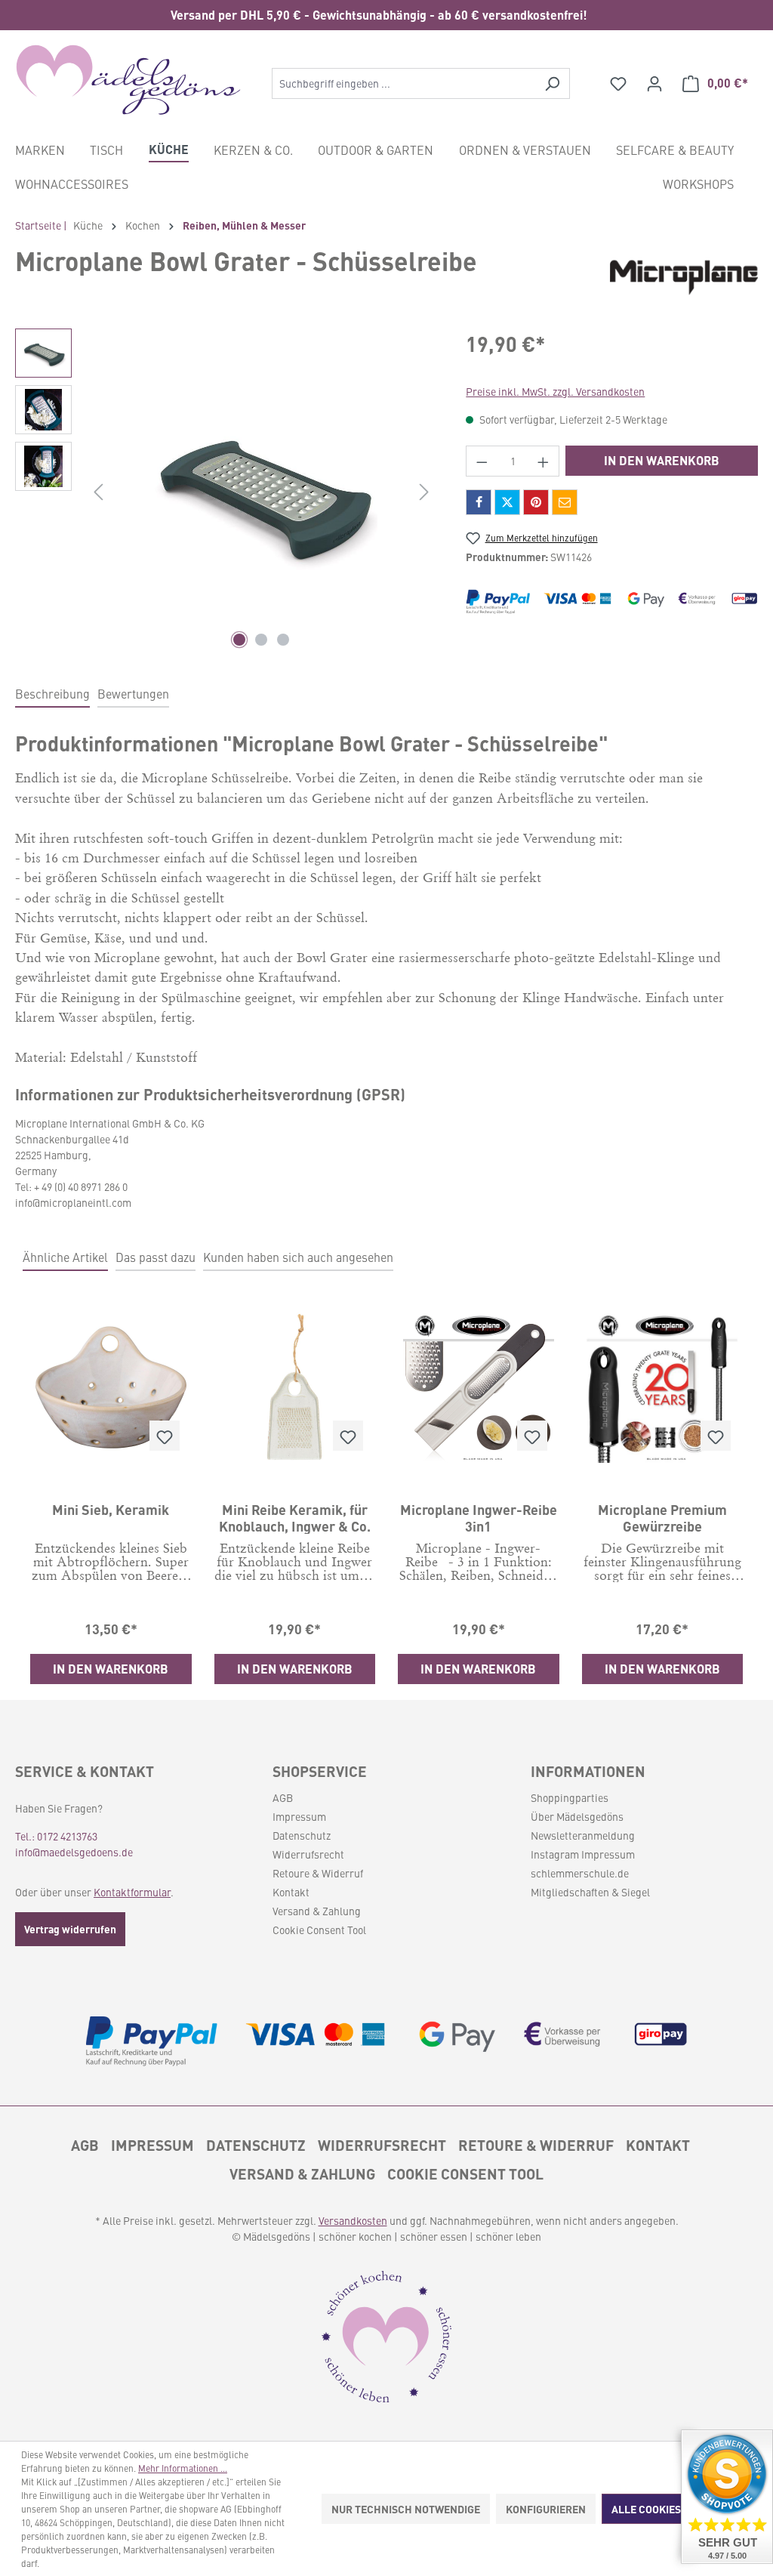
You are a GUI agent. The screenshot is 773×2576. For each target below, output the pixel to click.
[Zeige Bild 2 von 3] (261, 640)
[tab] (52, 694)
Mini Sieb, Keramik (111, 1510)
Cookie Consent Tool (319, 1930)
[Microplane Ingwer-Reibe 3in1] (479, 1387)
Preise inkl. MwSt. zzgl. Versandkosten (555, 391)
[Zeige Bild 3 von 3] (283, 640)
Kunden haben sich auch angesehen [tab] (298, 1257)
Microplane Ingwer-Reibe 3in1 (479, 1517)
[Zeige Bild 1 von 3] (239, 640)
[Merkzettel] (618, 83)
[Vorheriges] (98, 491)
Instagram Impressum (583, 1854)
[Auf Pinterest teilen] (536, 502)
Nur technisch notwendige (406, 2509)
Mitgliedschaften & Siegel (590, 1892)
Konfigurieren (546, 2509)
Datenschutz (302, 1835)
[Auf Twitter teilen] (507, 502)
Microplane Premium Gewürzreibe (662, 1517)
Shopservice (320, 1771)
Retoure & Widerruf (318, 1873)
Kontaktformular (132, 1892)
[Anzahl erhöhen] (544, 461)
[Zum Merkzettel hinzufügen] (165, 1436)
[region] (386, 15)
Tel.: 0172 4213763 (56, 1836)
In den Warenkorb (662, 460)
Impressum (299, 1816)
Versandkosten (353, 2220)
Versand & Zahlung (317, 1911)
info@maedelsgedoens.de (74, 1852)
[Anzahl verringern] (482, 461)
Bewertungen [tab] (133, 693)
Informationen (588, 1771)
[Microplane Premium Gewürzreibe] (663, 1387)
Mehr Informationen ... (183, 2468)
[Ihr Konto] (654, 83)
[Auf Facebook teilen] (479, 502)
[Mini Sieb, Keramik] (111, 1387)
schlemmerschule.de (580, 1873)
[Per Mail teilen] (565, 502)
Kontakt (291, 1892)
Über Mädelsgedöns (577, 1816)
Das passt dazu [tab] (156, 1257)
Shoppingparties (570, 1797)
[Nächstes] (424, 491)
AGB (283, 1797)
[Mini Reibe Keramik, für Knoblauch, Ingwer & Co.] (295, 1387)
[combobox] (403, 83)
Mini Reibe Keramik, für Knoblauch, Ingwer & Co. (295, 1517)
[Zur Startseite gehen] (128, 80)
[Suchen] (552, 83)
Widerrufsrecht (308, 1854)
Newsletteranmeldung (583, 1835)
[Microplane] (684, 272)
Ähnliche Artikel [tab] (65, 1257)
